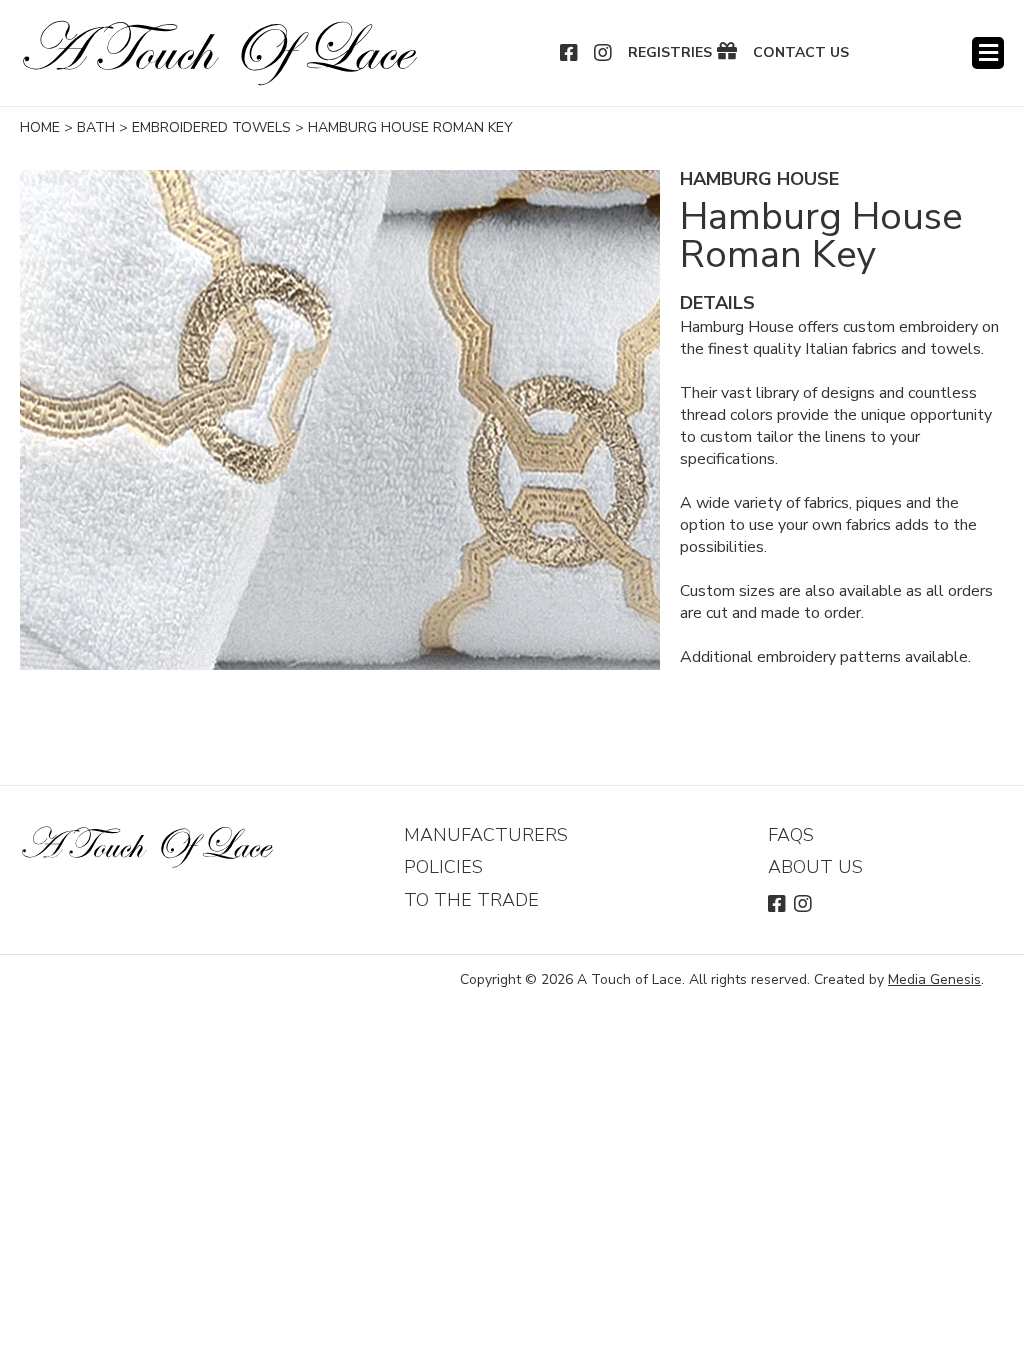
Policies (443, 867)
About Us (815, 867)
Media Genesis (934, 979)
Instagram (604, 53)
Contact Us (801, 53)
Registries (670, 53)
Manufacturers (486, 835)
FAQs (791, 835)
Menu (988, 53)
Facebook (570, 53)
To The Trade (471, 900)
